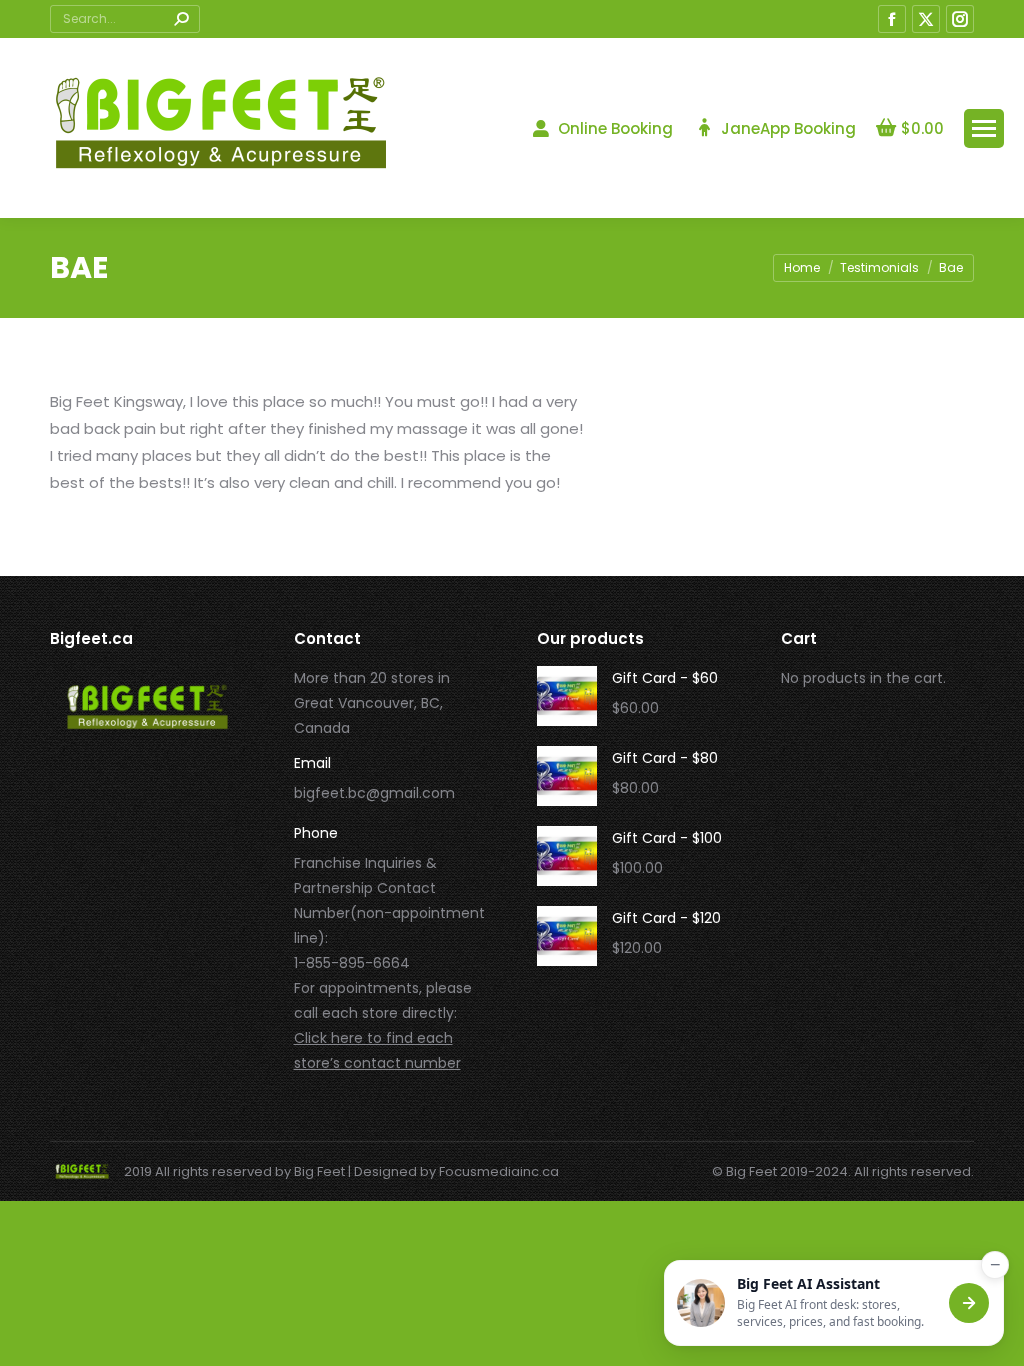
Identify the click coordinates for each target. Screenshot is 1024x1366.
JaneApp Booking (788, 128)
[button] (834, 1303)
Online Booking (615, 128)
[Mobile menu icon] (984, 128)
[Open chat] (969, 1303)
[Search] (181, 19)
